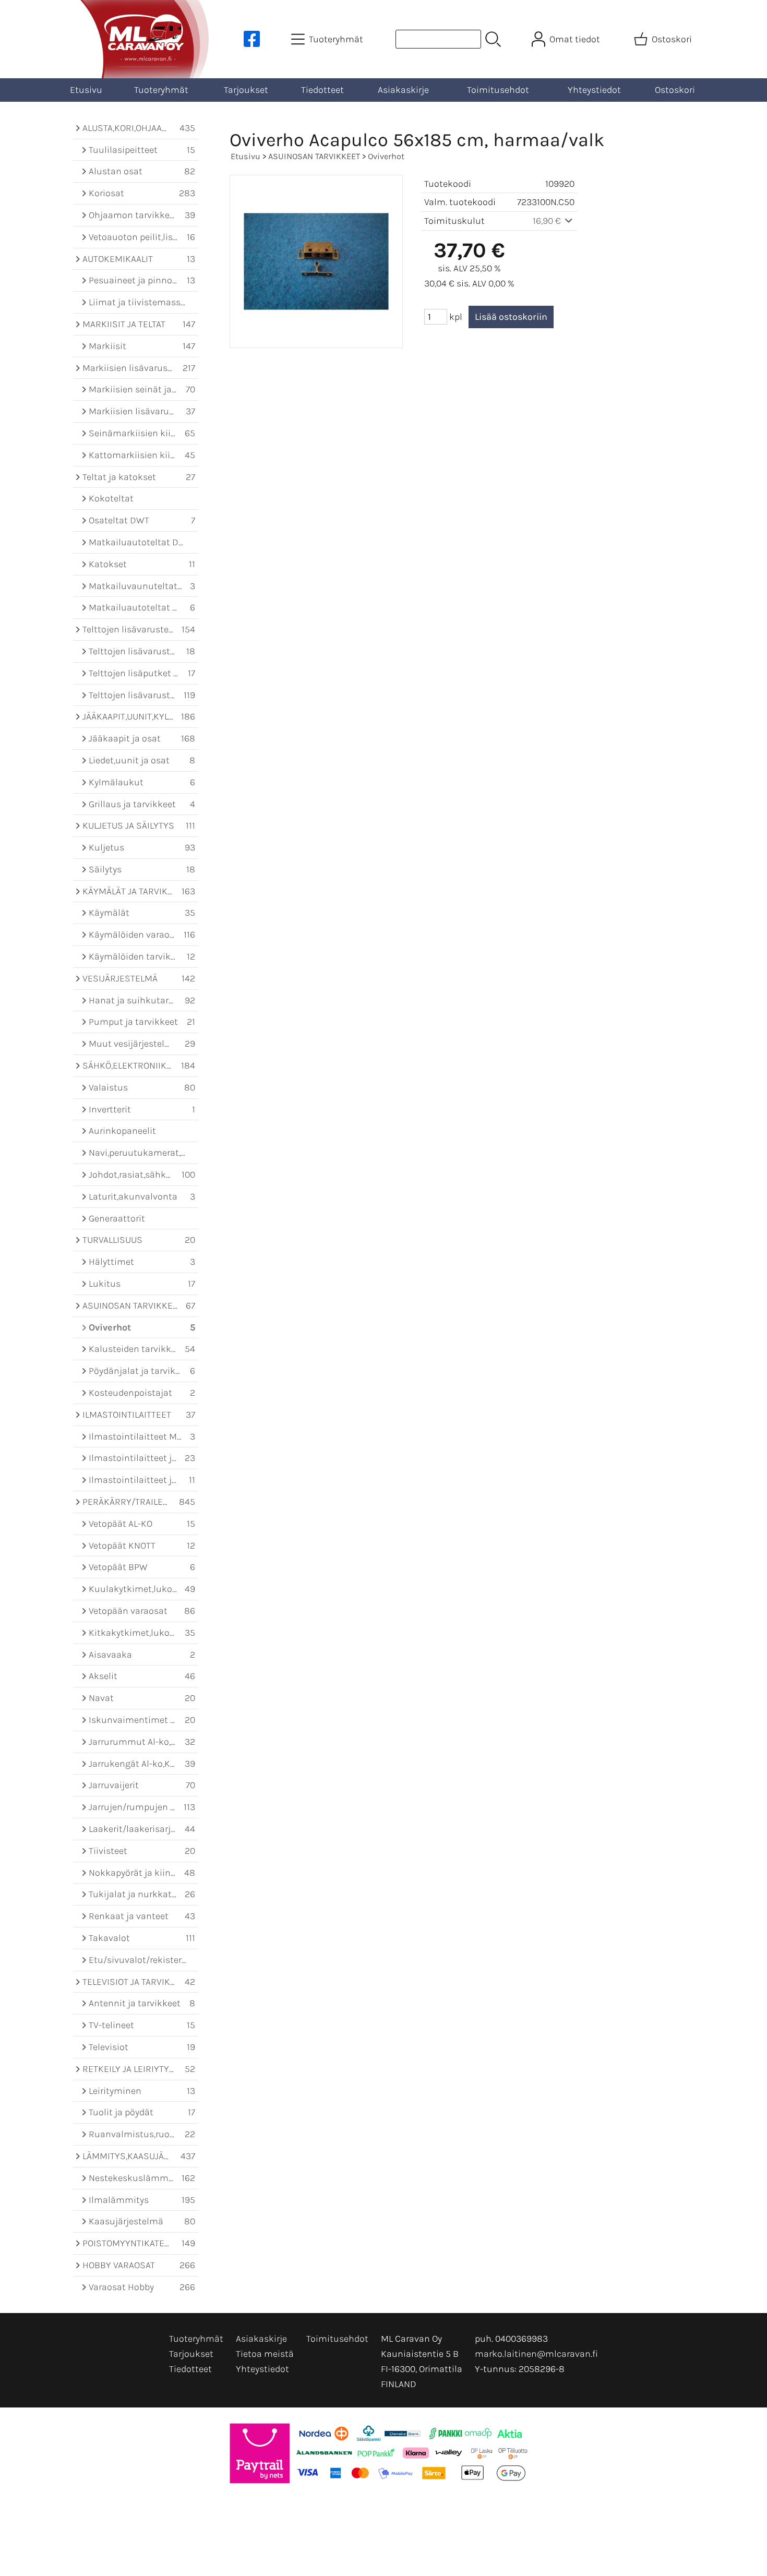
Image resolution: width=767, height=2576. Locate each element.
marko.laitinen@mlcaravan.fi (536, 2354)
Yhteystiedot (594, 90)
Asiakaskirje (403, 90)
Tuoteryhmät (161, 90)
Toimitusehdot (498, 90)
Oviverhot (386, 156)
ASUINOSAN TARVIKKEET (314, 156)
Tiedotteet (322, 90)
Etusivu (86, 90)
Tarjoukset (246, 90)
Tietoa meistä (265, 2354)
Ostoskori (675, 90)
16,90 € (548, 221)
